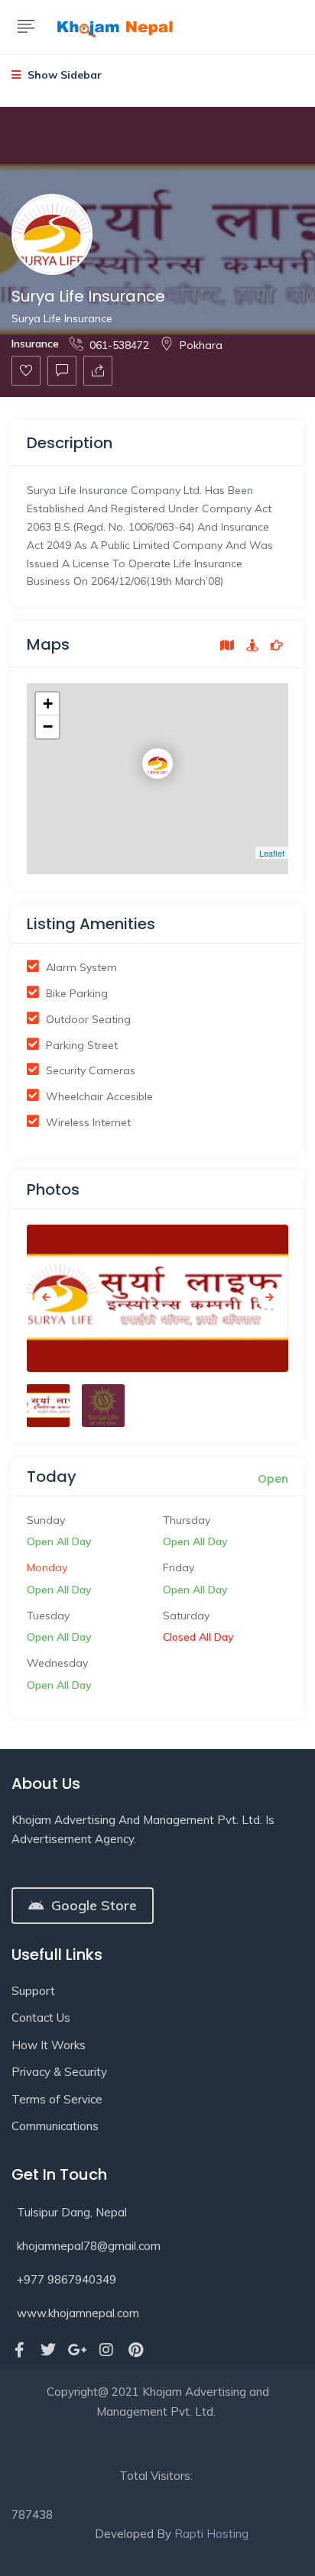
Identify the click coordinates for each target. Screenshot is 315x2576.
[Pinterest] (135, 2350)
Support (33, 1991)
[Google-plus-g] (77, 2350)
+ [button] (48, 704)
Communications (55, 2126)
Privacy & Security (59, 2072)
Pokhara (201, 345)
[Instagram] (106, 2350)
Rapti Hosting (211, 2534)
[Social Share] (98, 371)
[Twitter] (48, 2350)
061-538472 (119, 345)
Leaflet (272, 853)
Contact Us (41, 2018)
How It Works (49, 2045)
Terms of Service (57, 2099)
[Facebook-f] (19, 2350)
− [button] (48, 726)
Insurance (35, 344)
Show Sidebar (63, 75)
